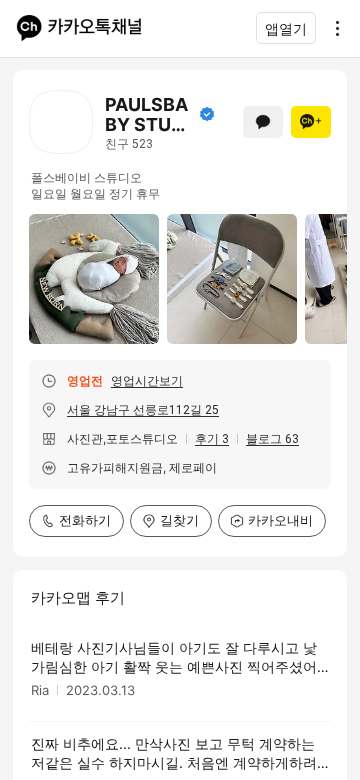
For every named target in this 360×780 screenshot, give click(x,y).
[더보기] (332, 28)
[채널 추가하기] (311, 122)
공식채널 (207, 114)
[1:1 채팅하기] (263, 122)
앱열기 (286, 28)
